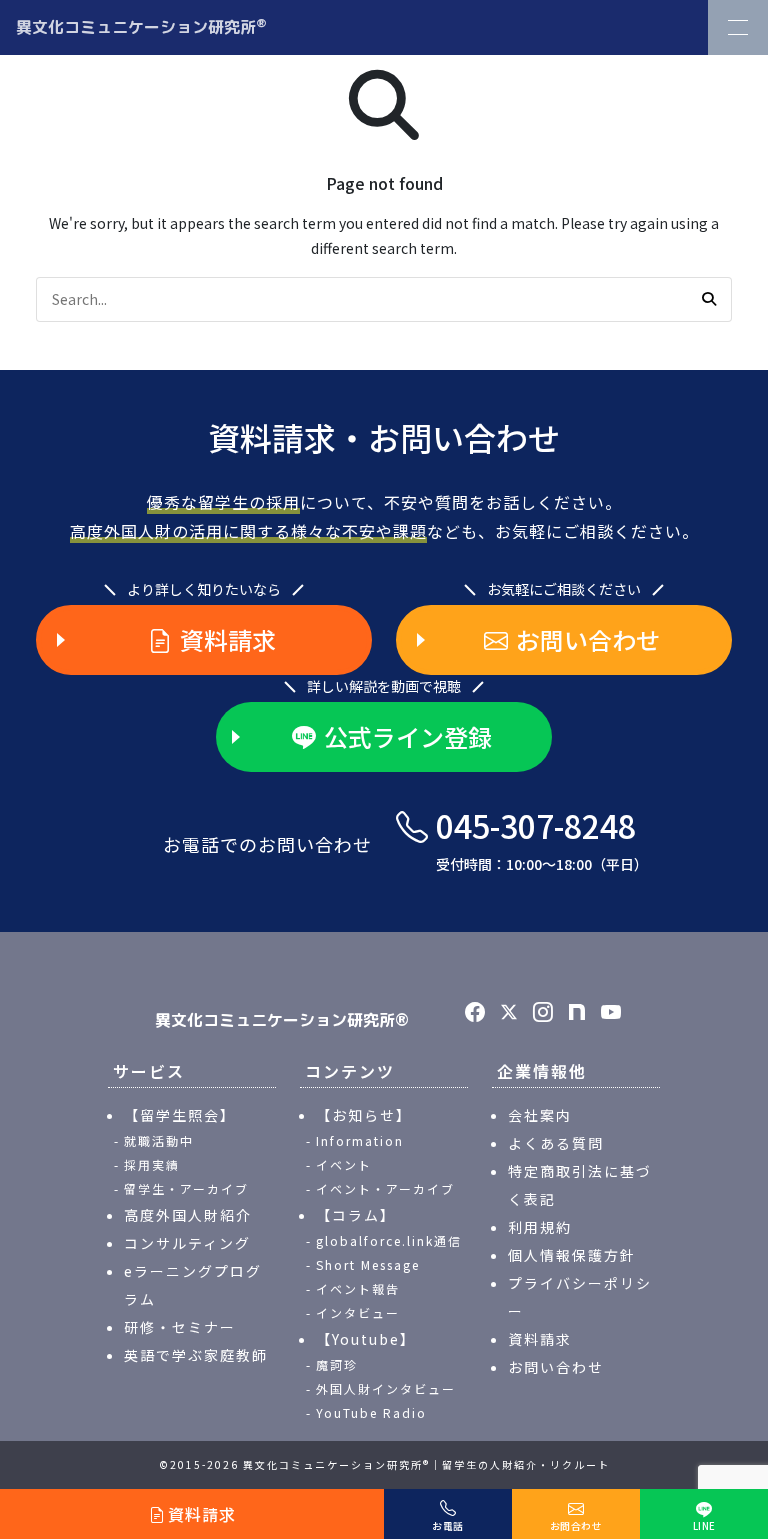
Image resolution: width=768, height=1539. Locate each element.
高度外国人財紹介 (188, 1215)
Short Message (368, 1264)
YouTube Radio (371, 1412)
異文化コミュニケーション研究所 (141, 26)
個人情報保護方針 (572, 1255)
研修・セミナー (180, 1327)
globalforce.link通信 (389, 1240)
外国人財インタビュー (386, 1388)
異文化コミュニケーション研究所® (282, 1020)
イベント (344, 1164)
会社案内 (540, 1115)
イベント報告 (358, 1288)
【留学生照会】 (180, 1115)
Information (360, 1140)
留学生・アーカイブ (186, 1188)
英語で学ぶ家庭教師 (196, 1355)
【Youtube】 (366, 1339)
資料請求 (228, 639)
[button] (709, 299)
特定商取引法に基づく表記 (580, 1185)
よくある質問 (556, 1143)
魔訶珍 (337, 1364)
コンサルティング (187, 1243)
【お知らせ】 (364, 1115)
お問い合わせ (588, 639)
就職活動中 (159, 1140)
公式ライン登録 (408, 736)
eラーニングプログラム (193, 1285)
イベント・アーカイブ (385, 1188)
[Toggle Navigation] (738, 27)
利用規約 (540, 1227)
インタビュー (358, 1312)
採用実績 (152, 1164)
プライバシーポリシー (580, 1297)
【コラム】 (356, 1215)
